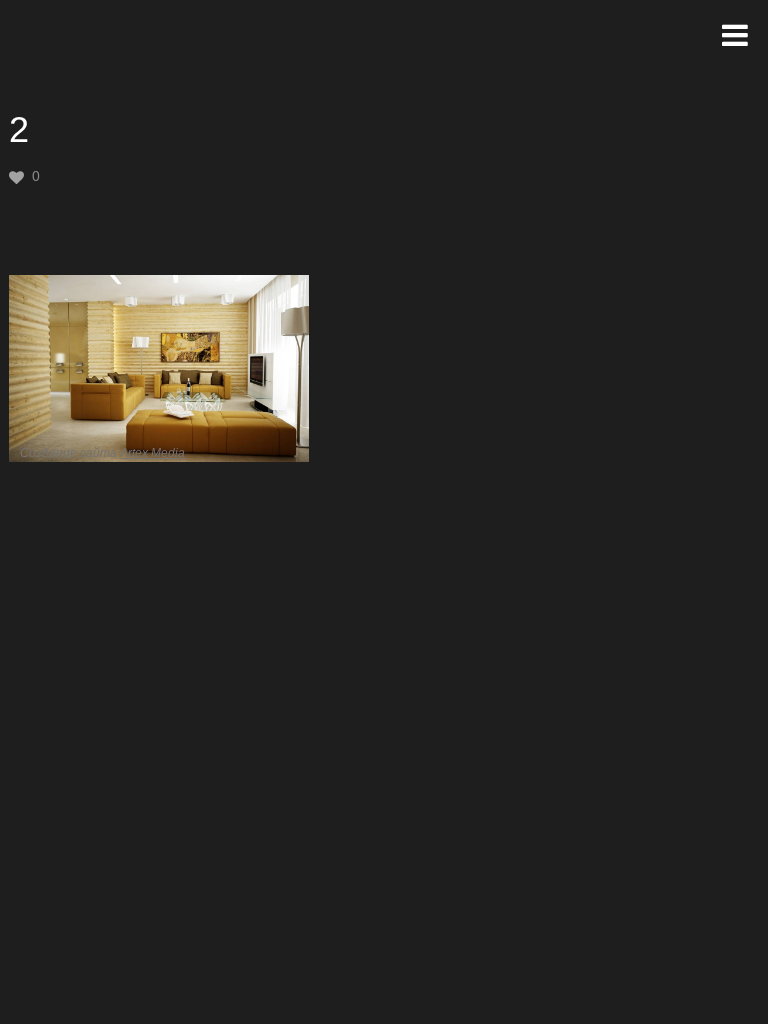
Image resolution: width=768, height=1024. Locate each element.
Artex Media (152, 453)
